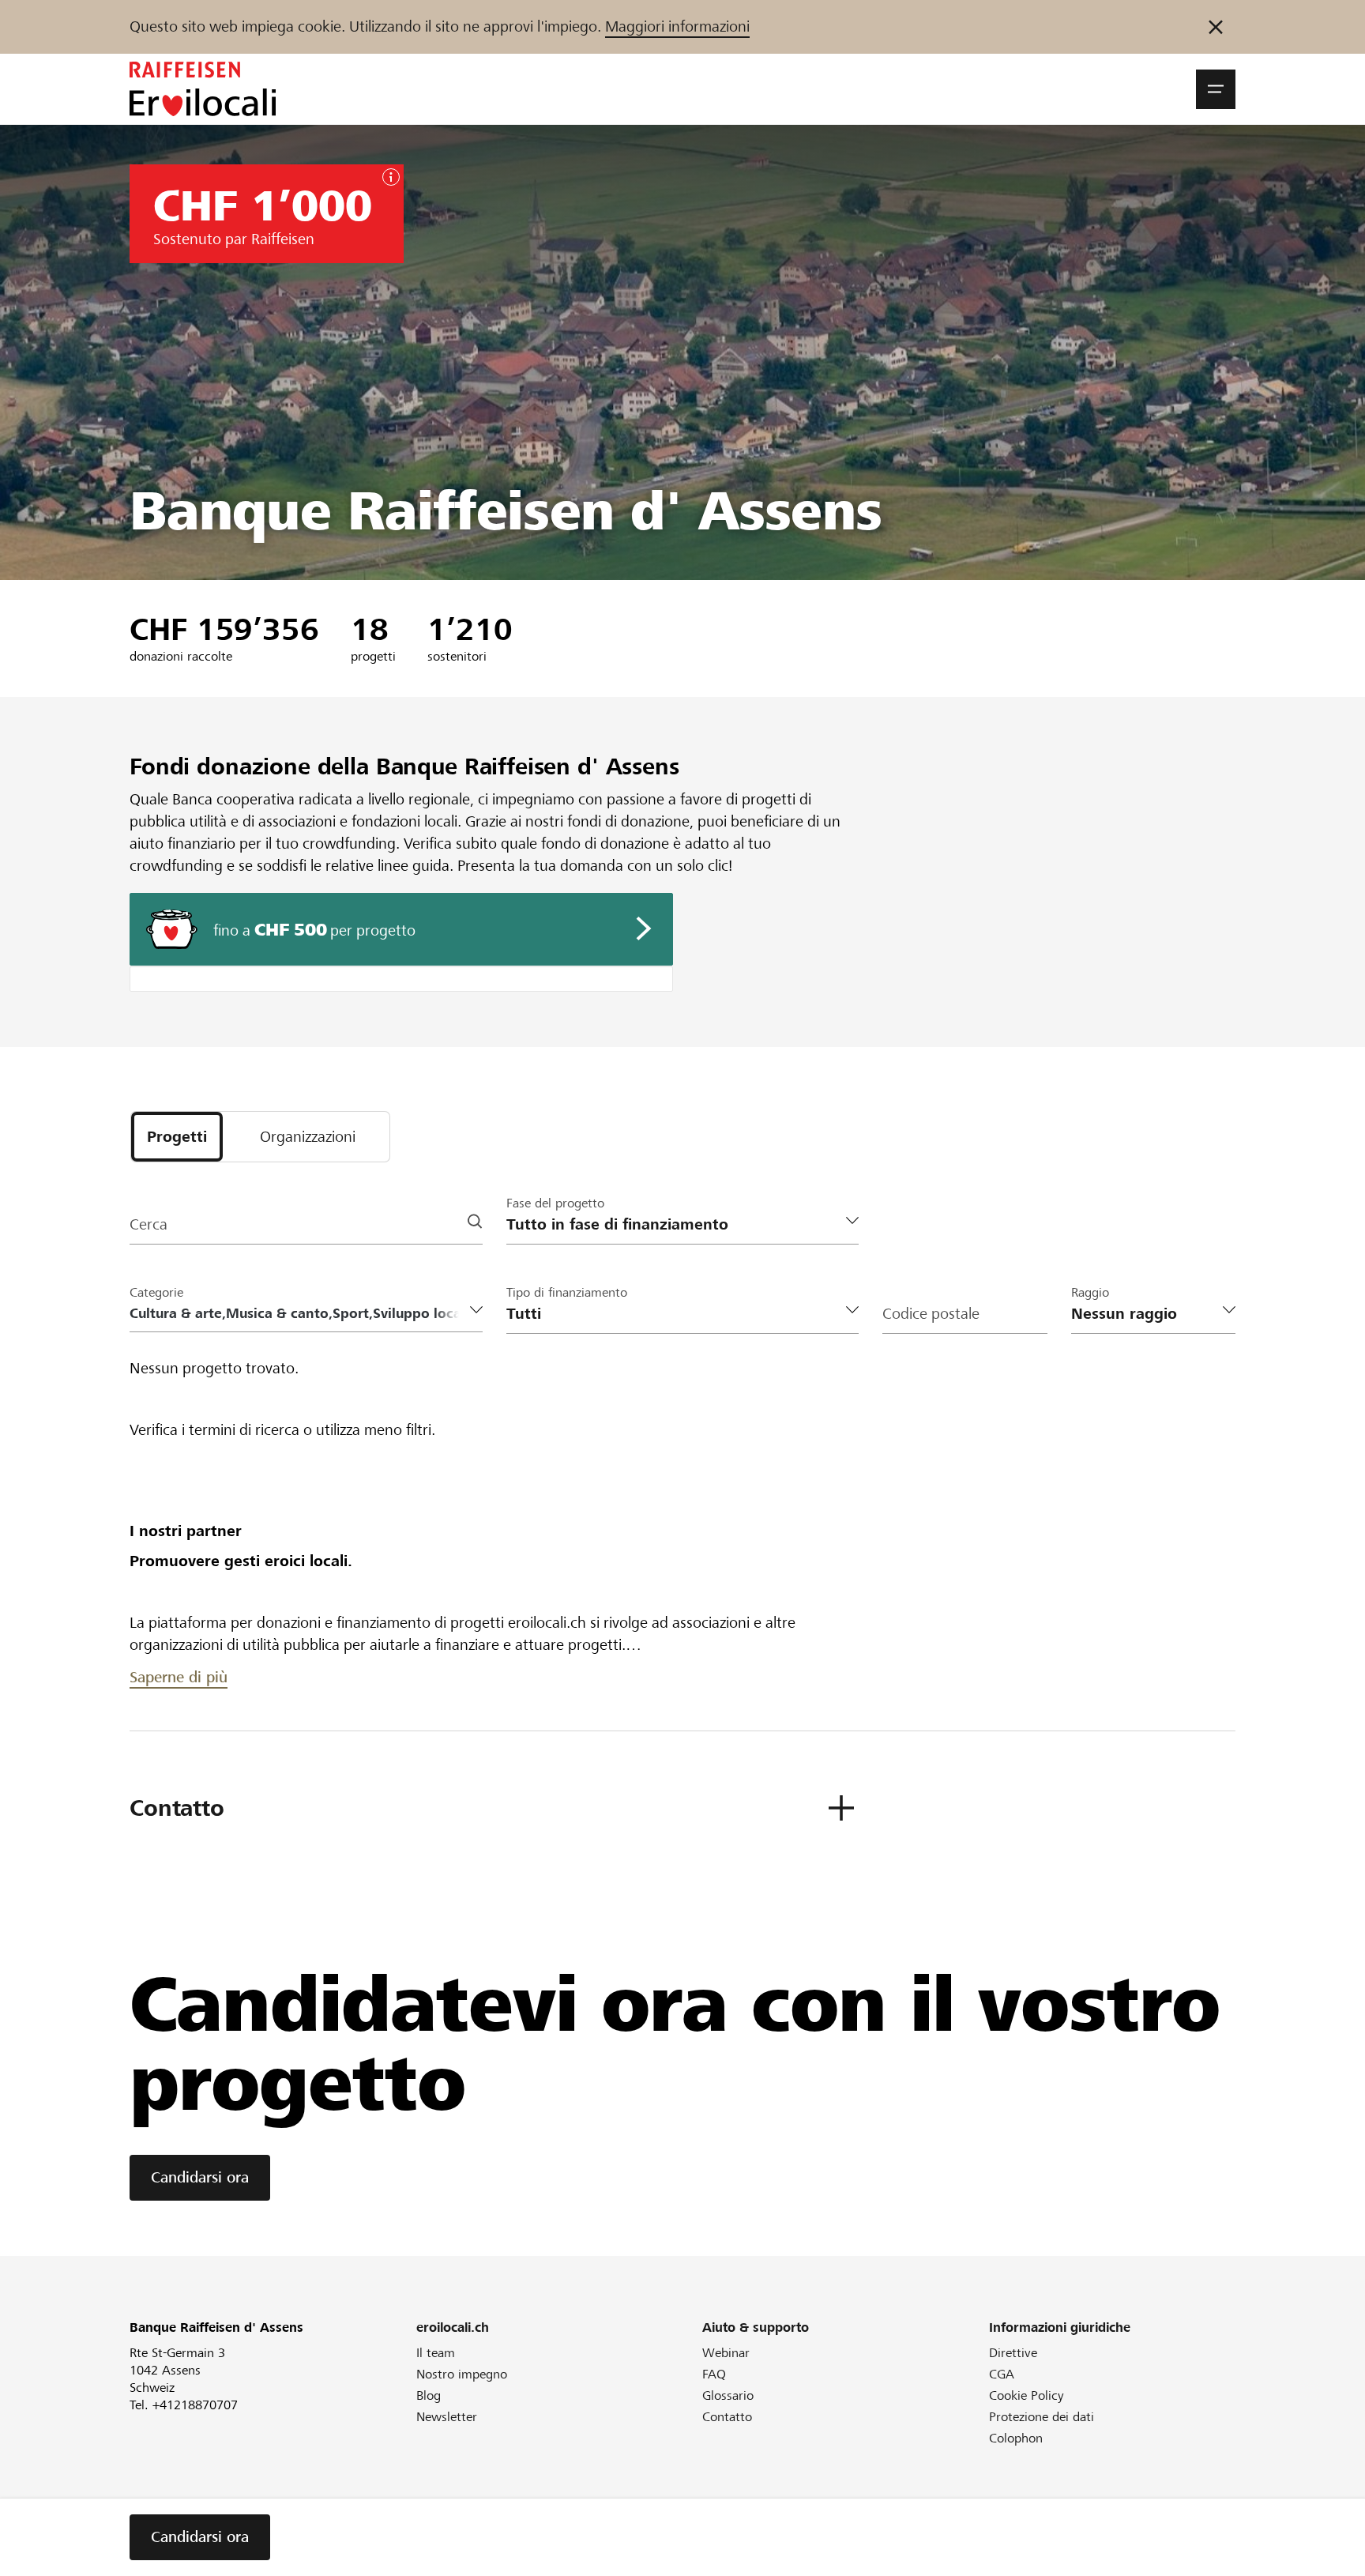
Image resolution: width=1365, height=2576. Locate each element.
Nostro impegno (462, 2374)
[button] (1216, 89)
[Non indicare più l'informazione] (1216, 27)
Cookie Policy (1027, 2395)
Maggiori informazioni (677, 26)
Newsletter (447, 2417)
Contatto (727, 2417)
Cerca (149, 1224)
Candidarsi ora (200, 2177)
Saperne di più (179, 1677)
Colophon (1016, 2438)
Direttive (1013, 2353)
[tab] (177, 1137)
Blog (429, 2395)
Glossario (728, 2395)
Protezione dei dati (1042, 2417)
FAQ (714, 2374)
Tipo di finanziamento (567, 1292)
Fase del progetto (555, 1203)
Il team (436, 2353)
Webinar (726, 2353)
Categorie (156, 1292)
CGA (1002, 2374)
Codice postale (931, 1314)
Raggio (1090, 1292)
